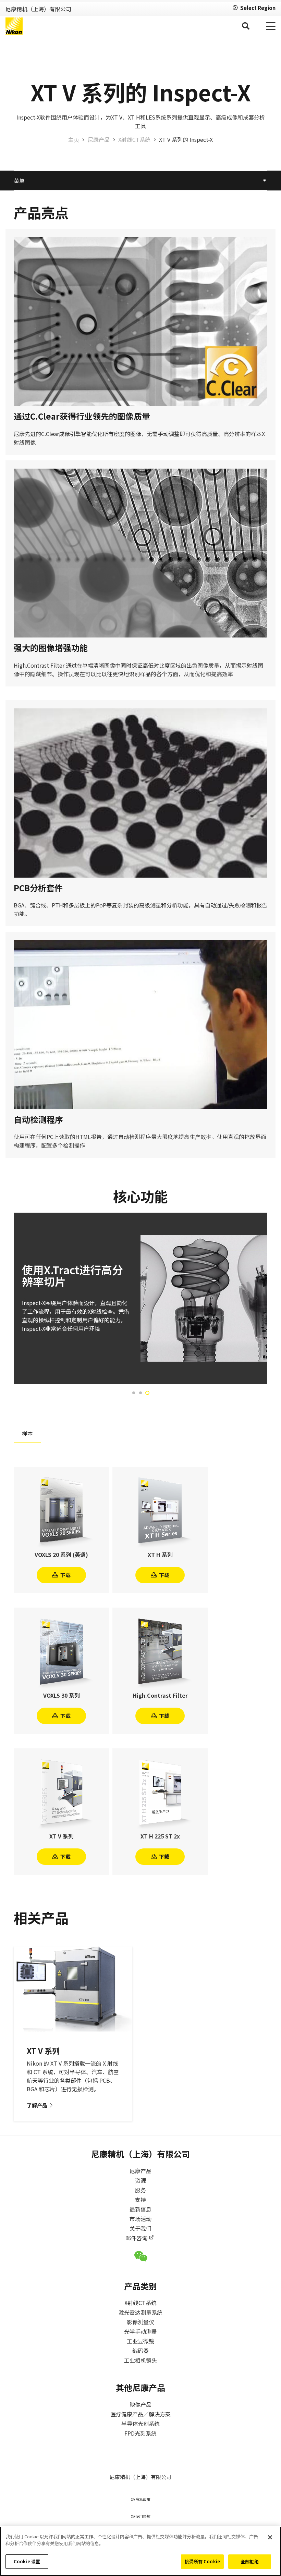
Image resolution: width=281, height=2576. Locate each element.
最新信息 (140, 2209)
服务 (140, 2190)
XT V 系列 (43, 2051)
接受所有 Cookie (202, 2561)
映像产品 (140, 2404)
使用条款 (143, 2516)
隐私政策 (143, 2499)
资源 (140, 2180)
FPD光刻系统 (140, 2433)
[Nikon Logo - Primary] (14, 26)
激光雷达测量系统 (140, 2312)
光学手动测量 (140, 2331)
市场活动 (140, 2219)
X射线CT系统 (140, 2303)
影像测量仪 (140, 2322)
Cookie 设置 (27, 2561)
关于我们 (140, 2228)
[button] (245, 26)
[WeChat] (141, 2256)
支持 (140, 2200)
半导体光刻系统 (140, 2424)
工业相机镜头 (140, 2360)
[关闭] (270, 2537)
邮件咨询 (136, 2238)
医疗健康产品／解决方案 (140, 2414)
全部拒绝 (250, 2561)
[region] (140, 2551)
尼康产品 (140, 2171)
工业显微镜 (140, 2341)
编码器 (140, 2351)
